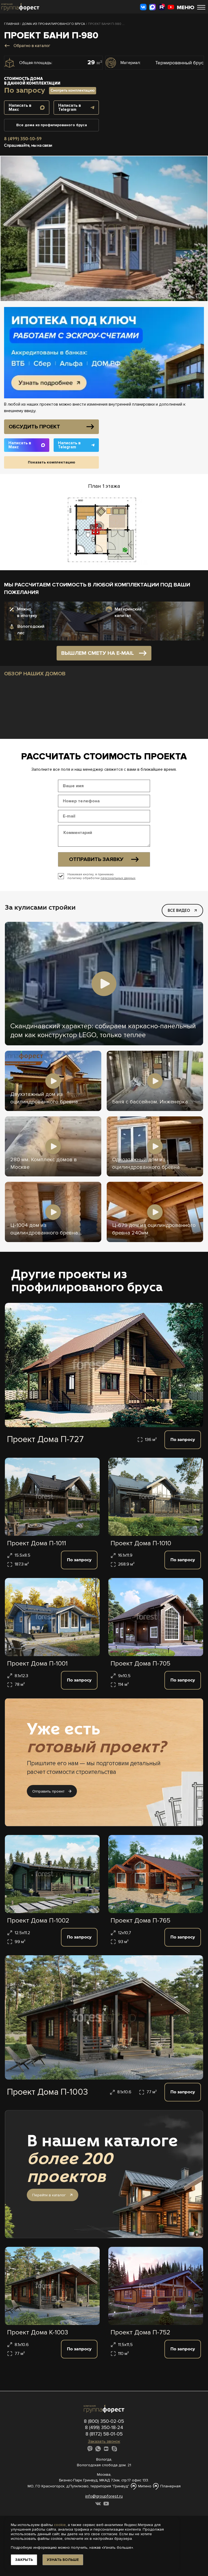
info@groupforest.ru (104, 2496)
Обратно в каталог (32, 46)
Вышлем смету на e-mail (97, 653)
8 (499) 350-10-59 (23, 139)
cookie (60, 2525)
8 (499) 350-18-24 (104, 2427)
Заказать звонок (104, 2441)
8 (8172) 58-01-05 (104, 2434)
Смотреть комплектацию (73, 90)
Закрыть (24, 2560)
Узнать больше (63, 2560)
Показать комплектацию (52, 462)
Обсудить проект (34, 427)
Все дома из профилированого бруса (52, 125)
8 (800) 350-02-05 (104, 2421)
